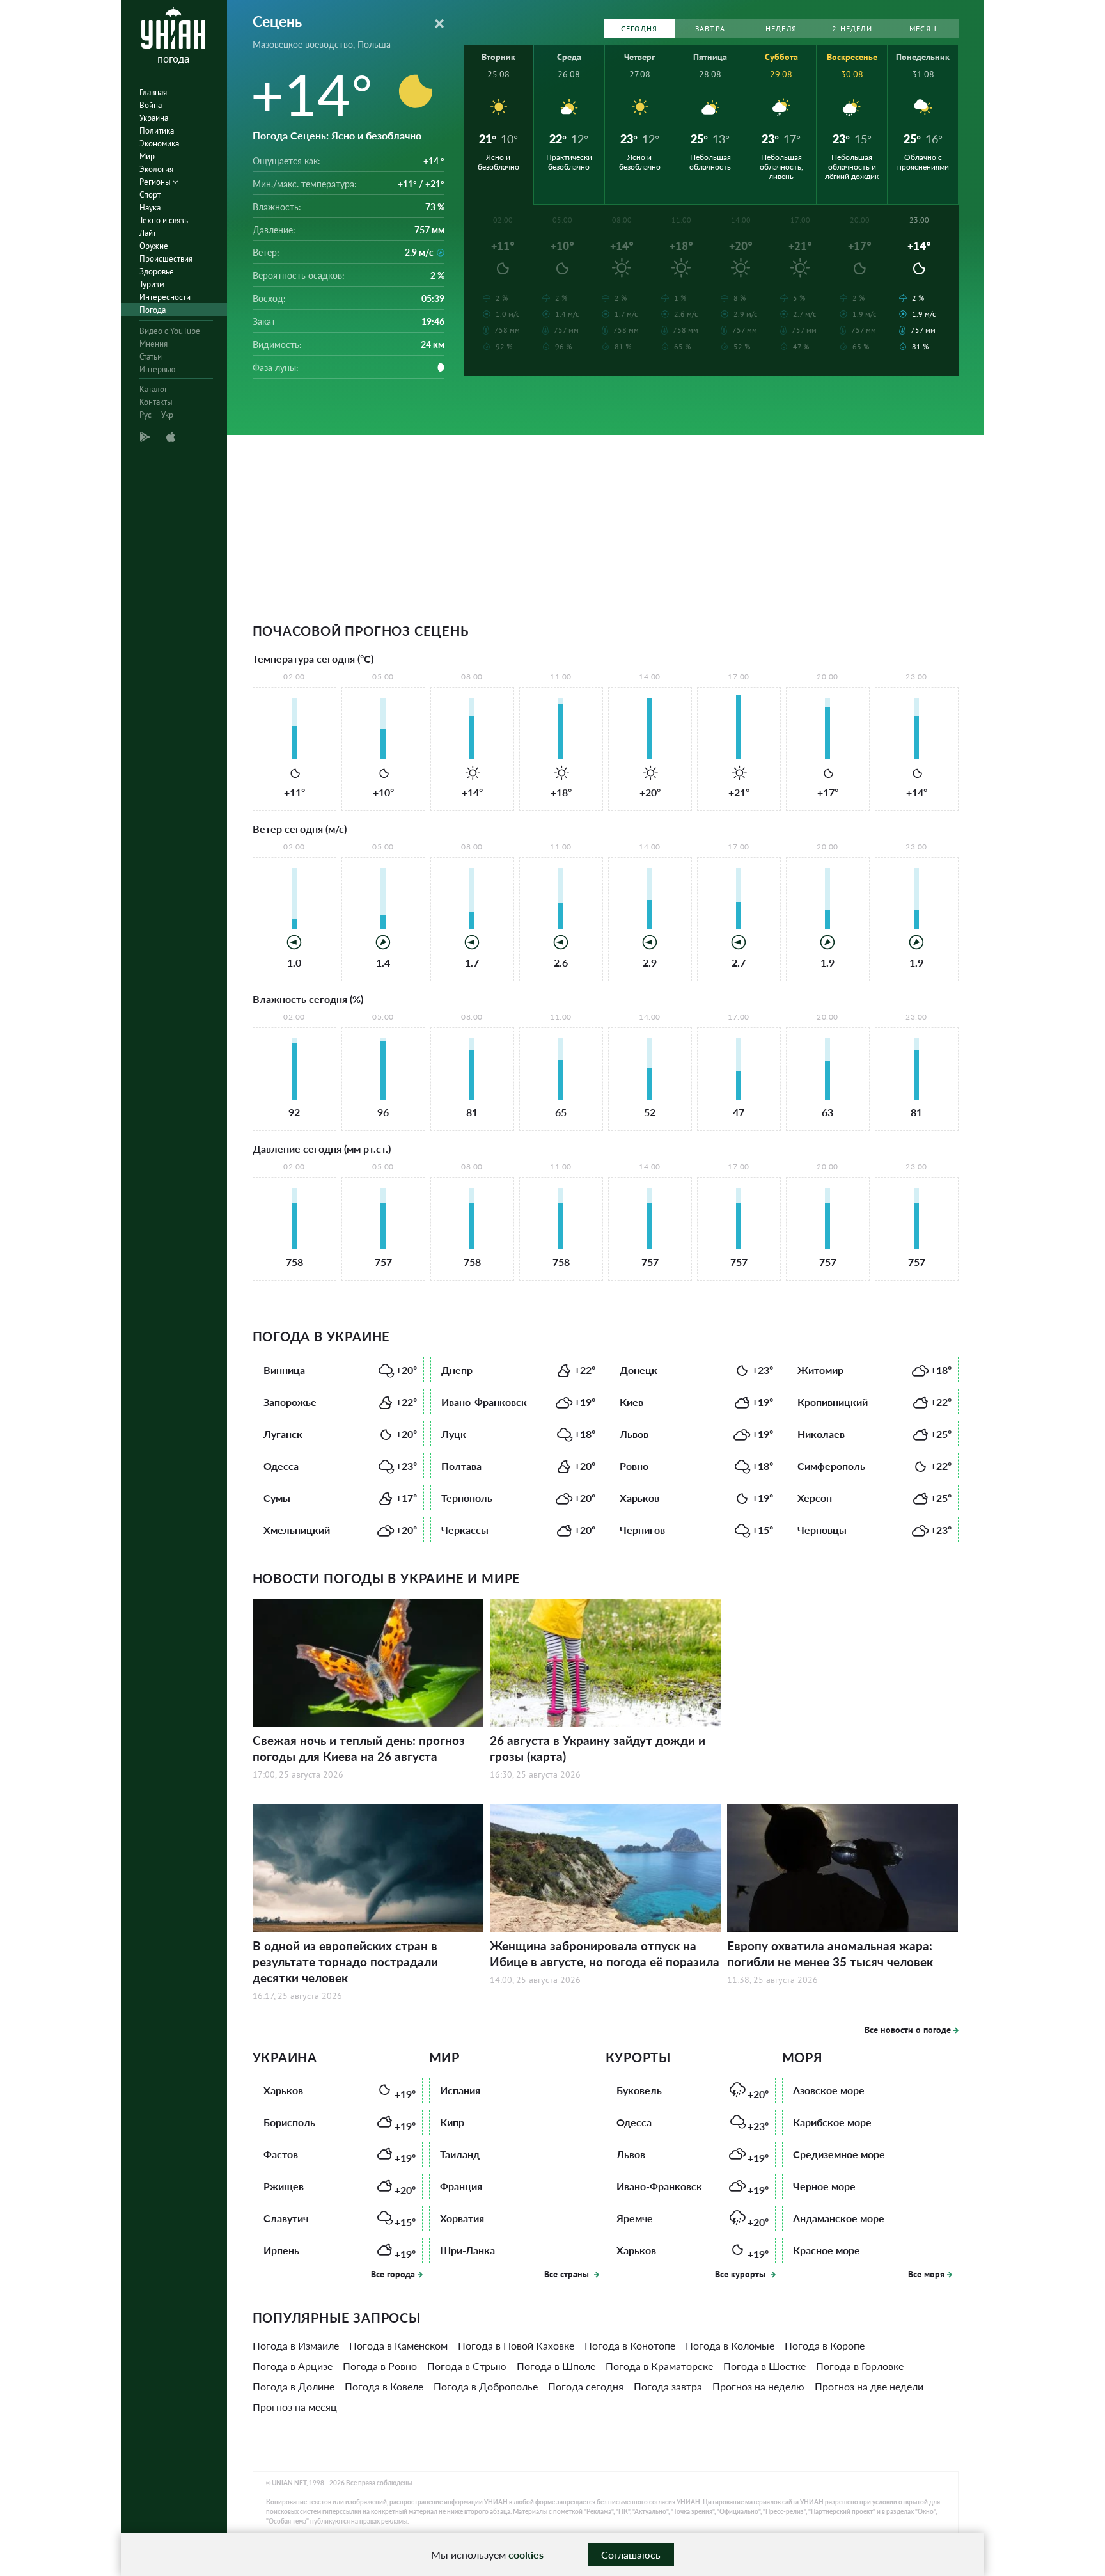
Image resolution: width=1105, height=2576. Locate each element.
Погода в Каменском (398, 2345)
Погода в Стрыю (467, 2366)
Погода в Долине (294, 2386)
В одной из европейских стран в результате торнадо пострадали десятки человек (345, 1962)
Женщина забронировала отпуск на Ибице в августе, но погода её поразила (605, 1954)
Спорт (150, 195)
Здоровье (157, 272)
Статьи (151, 357)
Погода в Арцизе (293, 2366)
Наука (150, 208)
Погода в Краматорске (659, 2366)
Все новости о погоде (908, 2030)
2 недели (852, 28)
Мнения (153, 344)
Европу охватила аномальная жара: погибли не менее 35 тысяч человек (830, 1954)
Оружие (154, 246)
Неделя (781, 28)
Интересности (165, 297)
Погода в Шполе (556, 2366)
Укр (167, 415)
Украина (154, 118)
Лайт (148, 233)
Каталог (153, 389)
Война (151, 105)
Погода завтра (668, 2386)
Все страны (568, 2274)
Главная (153, 92)
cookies (526, 2555)
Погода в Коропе (825, 2345)
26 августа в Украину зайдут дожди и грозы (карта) (598, 1748)
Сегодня (639, 28)
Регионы (156, 182)
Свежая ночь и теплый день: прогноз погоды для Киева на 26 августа (359, 1748)
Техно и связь (164, 220)
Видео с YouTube (170, 331)
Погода (153, 310)
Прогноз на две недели (869, 2386)
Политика (157, 131)
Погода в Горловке (860, 2366)
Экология (156, 169)
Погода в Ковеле (384, 2386)
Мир (147, 156)
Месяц (923, 28)
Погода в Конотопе (630, 2345)
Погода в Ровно (380, 2366)
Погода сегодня (586, 2386)
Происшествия (166, 259)
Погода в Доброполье (486, 2386)
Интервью (157, 369)
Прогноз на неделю (758, 2386)
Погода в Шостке (764, 2366)
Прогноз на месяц (295, 2407)
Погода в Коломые (730, 2345)
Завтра (710, 28)
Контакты (156, 402)
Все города (393, 2274)
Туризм (152, 284)
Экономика (159, 144)
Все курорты (741, 2274)
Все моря (926, 2274)
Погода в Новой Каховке (516, 2345)
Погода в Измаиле (296, 2345)
